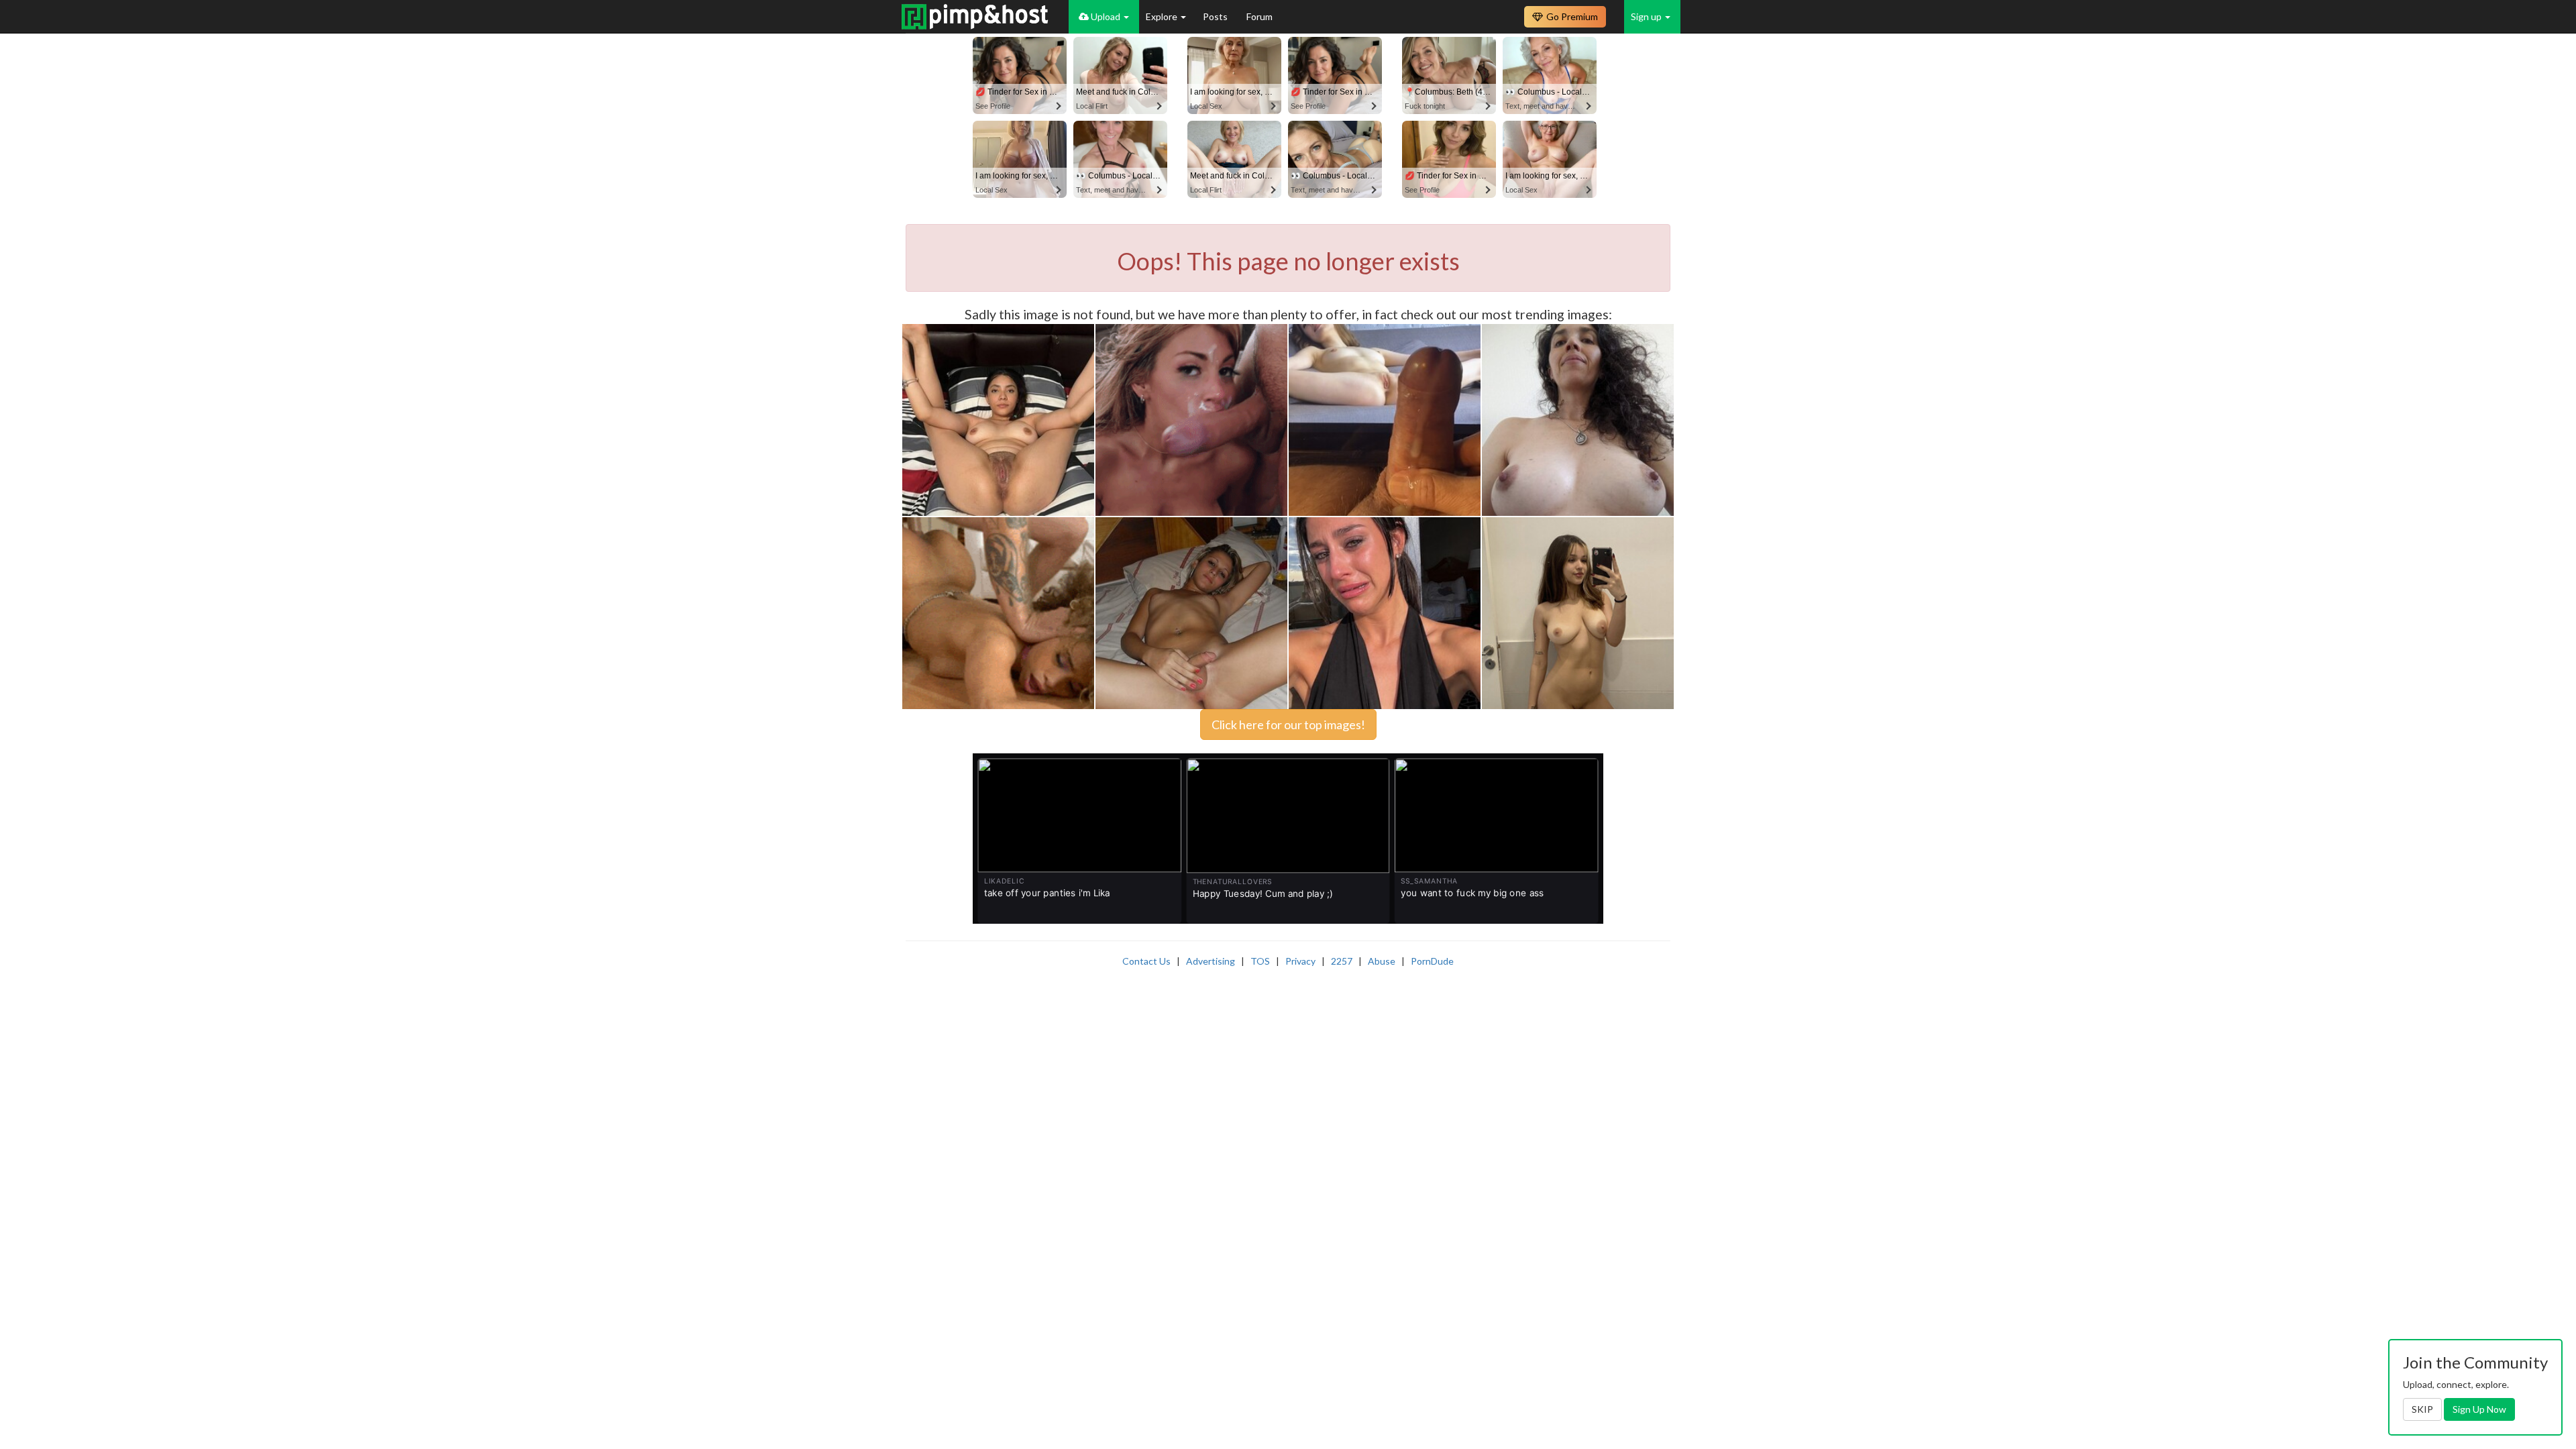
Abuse (1382, 961)
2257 (1342, 961)
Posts (1216, 16)
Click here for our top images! (1288, 724)
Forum (1259, 16)
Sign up (1647, 16)
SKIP (2422, 1409)
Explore (1163, 16)
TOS (1260, 961)
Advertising (1211, 961)
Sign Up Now (2479, 1409)
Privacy (1300, 961)
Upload (1106, 16)
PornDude (1432, 961)
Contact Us (1146, 961)
